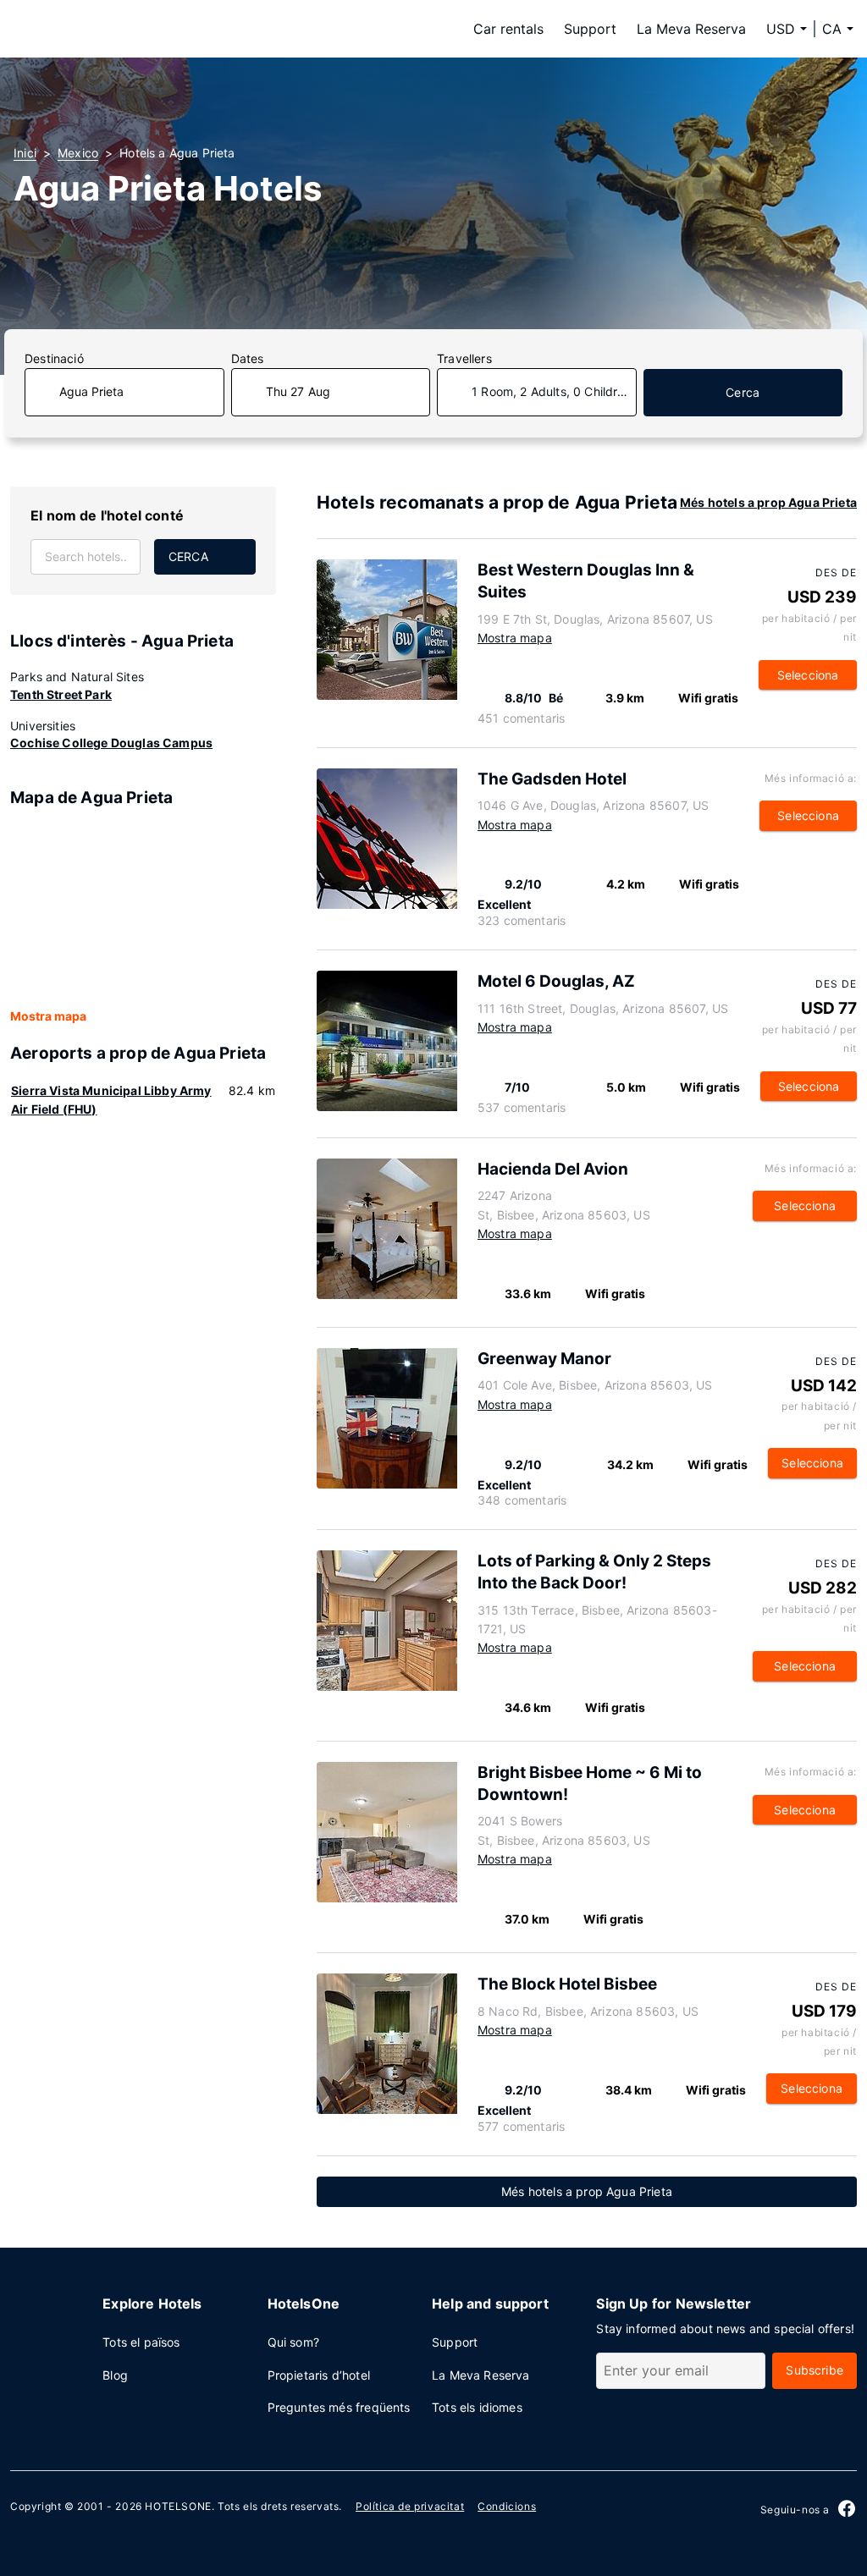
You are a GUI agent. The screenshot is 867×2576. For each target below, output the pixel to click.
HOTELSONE (178, 2506)
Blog (115, 2375)
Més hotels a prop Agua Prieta (768, 502)
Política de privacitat (410, 2506)
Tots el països (141, 2342)
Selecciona (808, 675)
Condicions (507, 2506)
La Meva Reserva (691, 29)
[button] (838, 29)
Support (590, 29)
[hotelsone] (120, 29)
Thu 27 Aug (298, 391)
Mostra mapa (48, 1016)
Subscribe (815, 2370)
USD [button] (781, 29)
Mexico (78, 153)
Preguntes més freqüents (339, 2407)
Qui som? (293, 2342)
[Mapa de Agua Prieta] (143, 909)
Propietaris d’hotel (319, 2375)
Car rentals (508, 29)
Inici (25, 153)
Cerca (743, 392)
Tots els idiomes (477, 2407)
